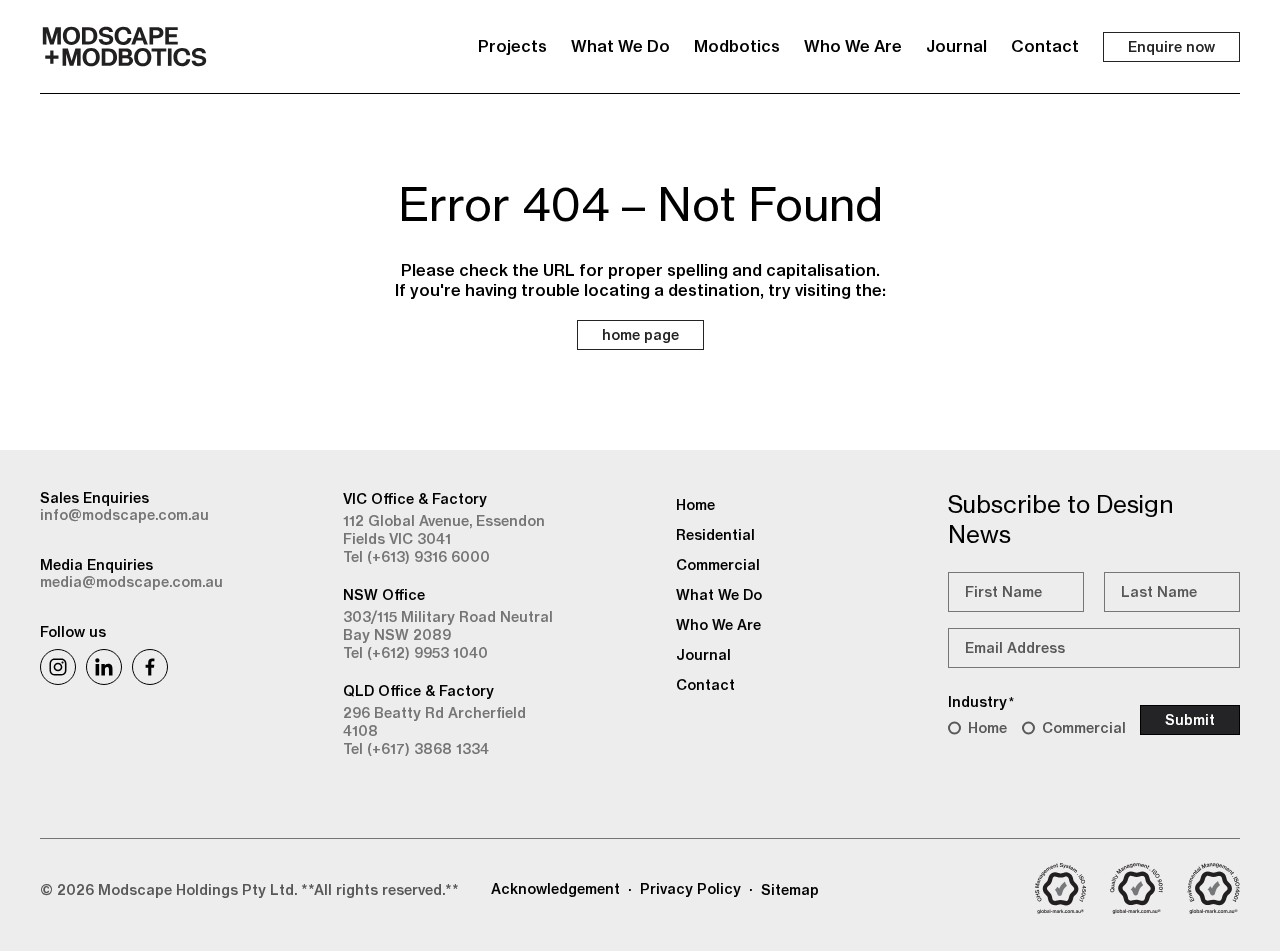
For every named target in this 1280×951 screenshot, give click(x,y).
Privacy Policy (690, 889)
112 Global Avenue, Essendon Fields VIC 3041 (444, 530)
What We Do (620, 46)
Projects (512, 46)
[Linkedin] (104, 667)
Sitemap (790, 890)
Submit (1190, 720)
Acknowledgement (555, 889)
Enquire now (1171, 47)
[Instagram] (58, 667)
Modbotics (737, 46)
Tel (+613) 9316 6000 (416, 557)
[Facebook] (150, 667)
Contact (1045, 46)
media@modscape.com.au (131, 582)
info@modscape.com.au (124, 515)
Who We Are (853, 46)
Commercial (1084, 728)
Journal (956, 46)
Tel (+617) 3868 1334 (416, 749)
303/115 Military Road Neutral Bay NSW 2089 (448, 626)
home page (640, 335)
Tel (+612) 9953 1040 (415, 653)
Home (987, 728)
